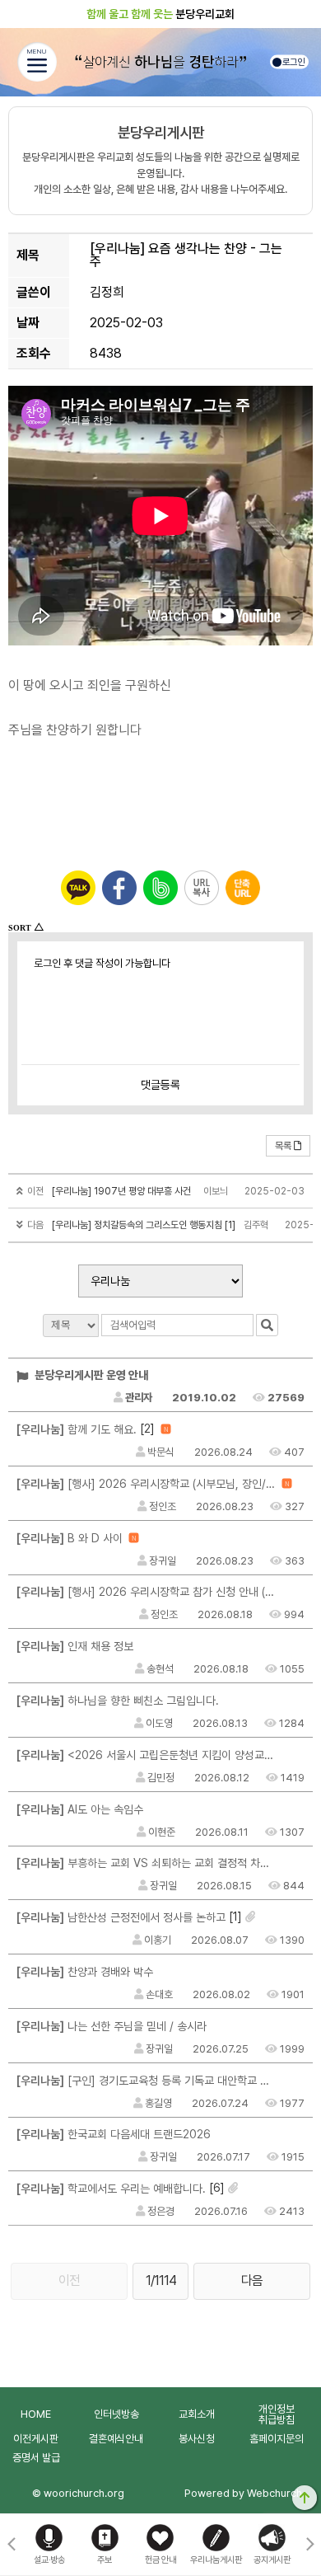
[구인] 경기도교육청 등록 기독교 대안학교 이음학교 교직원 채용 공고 (146, 2081)
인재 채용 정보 (75, 1646)
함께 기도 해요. (77, 1429)
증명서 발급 (36, 2458)
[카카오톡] (78, 888)
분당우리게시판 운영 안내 (90, 1375)
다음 (252, 2280)
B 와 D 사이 (70, 1538)
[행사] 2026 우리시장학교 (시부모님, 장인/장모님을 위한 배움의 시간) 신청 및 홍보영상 (146, 1484)
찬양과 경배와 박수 (85, 1972)
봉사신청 (197, 2439)
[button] (310, 2545)
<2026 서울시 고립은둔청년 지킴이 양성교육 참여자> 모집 (146, 1755)
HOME (36, 2414)
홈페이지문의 (277, 2439)
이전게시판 (36, 2439)
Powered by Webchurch (243, 2493)
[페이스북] (119, 888)
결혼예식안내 (116, 2439)
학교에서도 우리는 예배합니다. (111, 2189)
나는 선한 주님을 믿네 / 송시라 (112, 2026)
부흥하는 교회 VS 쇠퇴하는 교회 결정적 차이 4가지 (146, 1863)
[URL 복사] (202, 888)
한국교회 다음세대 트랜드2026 (114, 2134)
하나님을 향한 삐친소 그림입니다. (118, 1701)
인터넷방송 (116, 2414)
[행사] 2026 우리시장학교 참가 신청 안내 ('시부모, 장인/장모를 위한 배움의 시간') (146, 1592)
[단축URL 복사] (243, 888)
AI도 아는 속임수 (80, 1809)
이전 (69, 2280)
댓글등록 (160, 1085)
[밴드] (160, 888)
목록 (283, 1146)
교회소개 (197, 2414)
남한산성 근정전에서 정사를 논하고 (121, 1917)
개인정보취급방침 (277, 2414)
